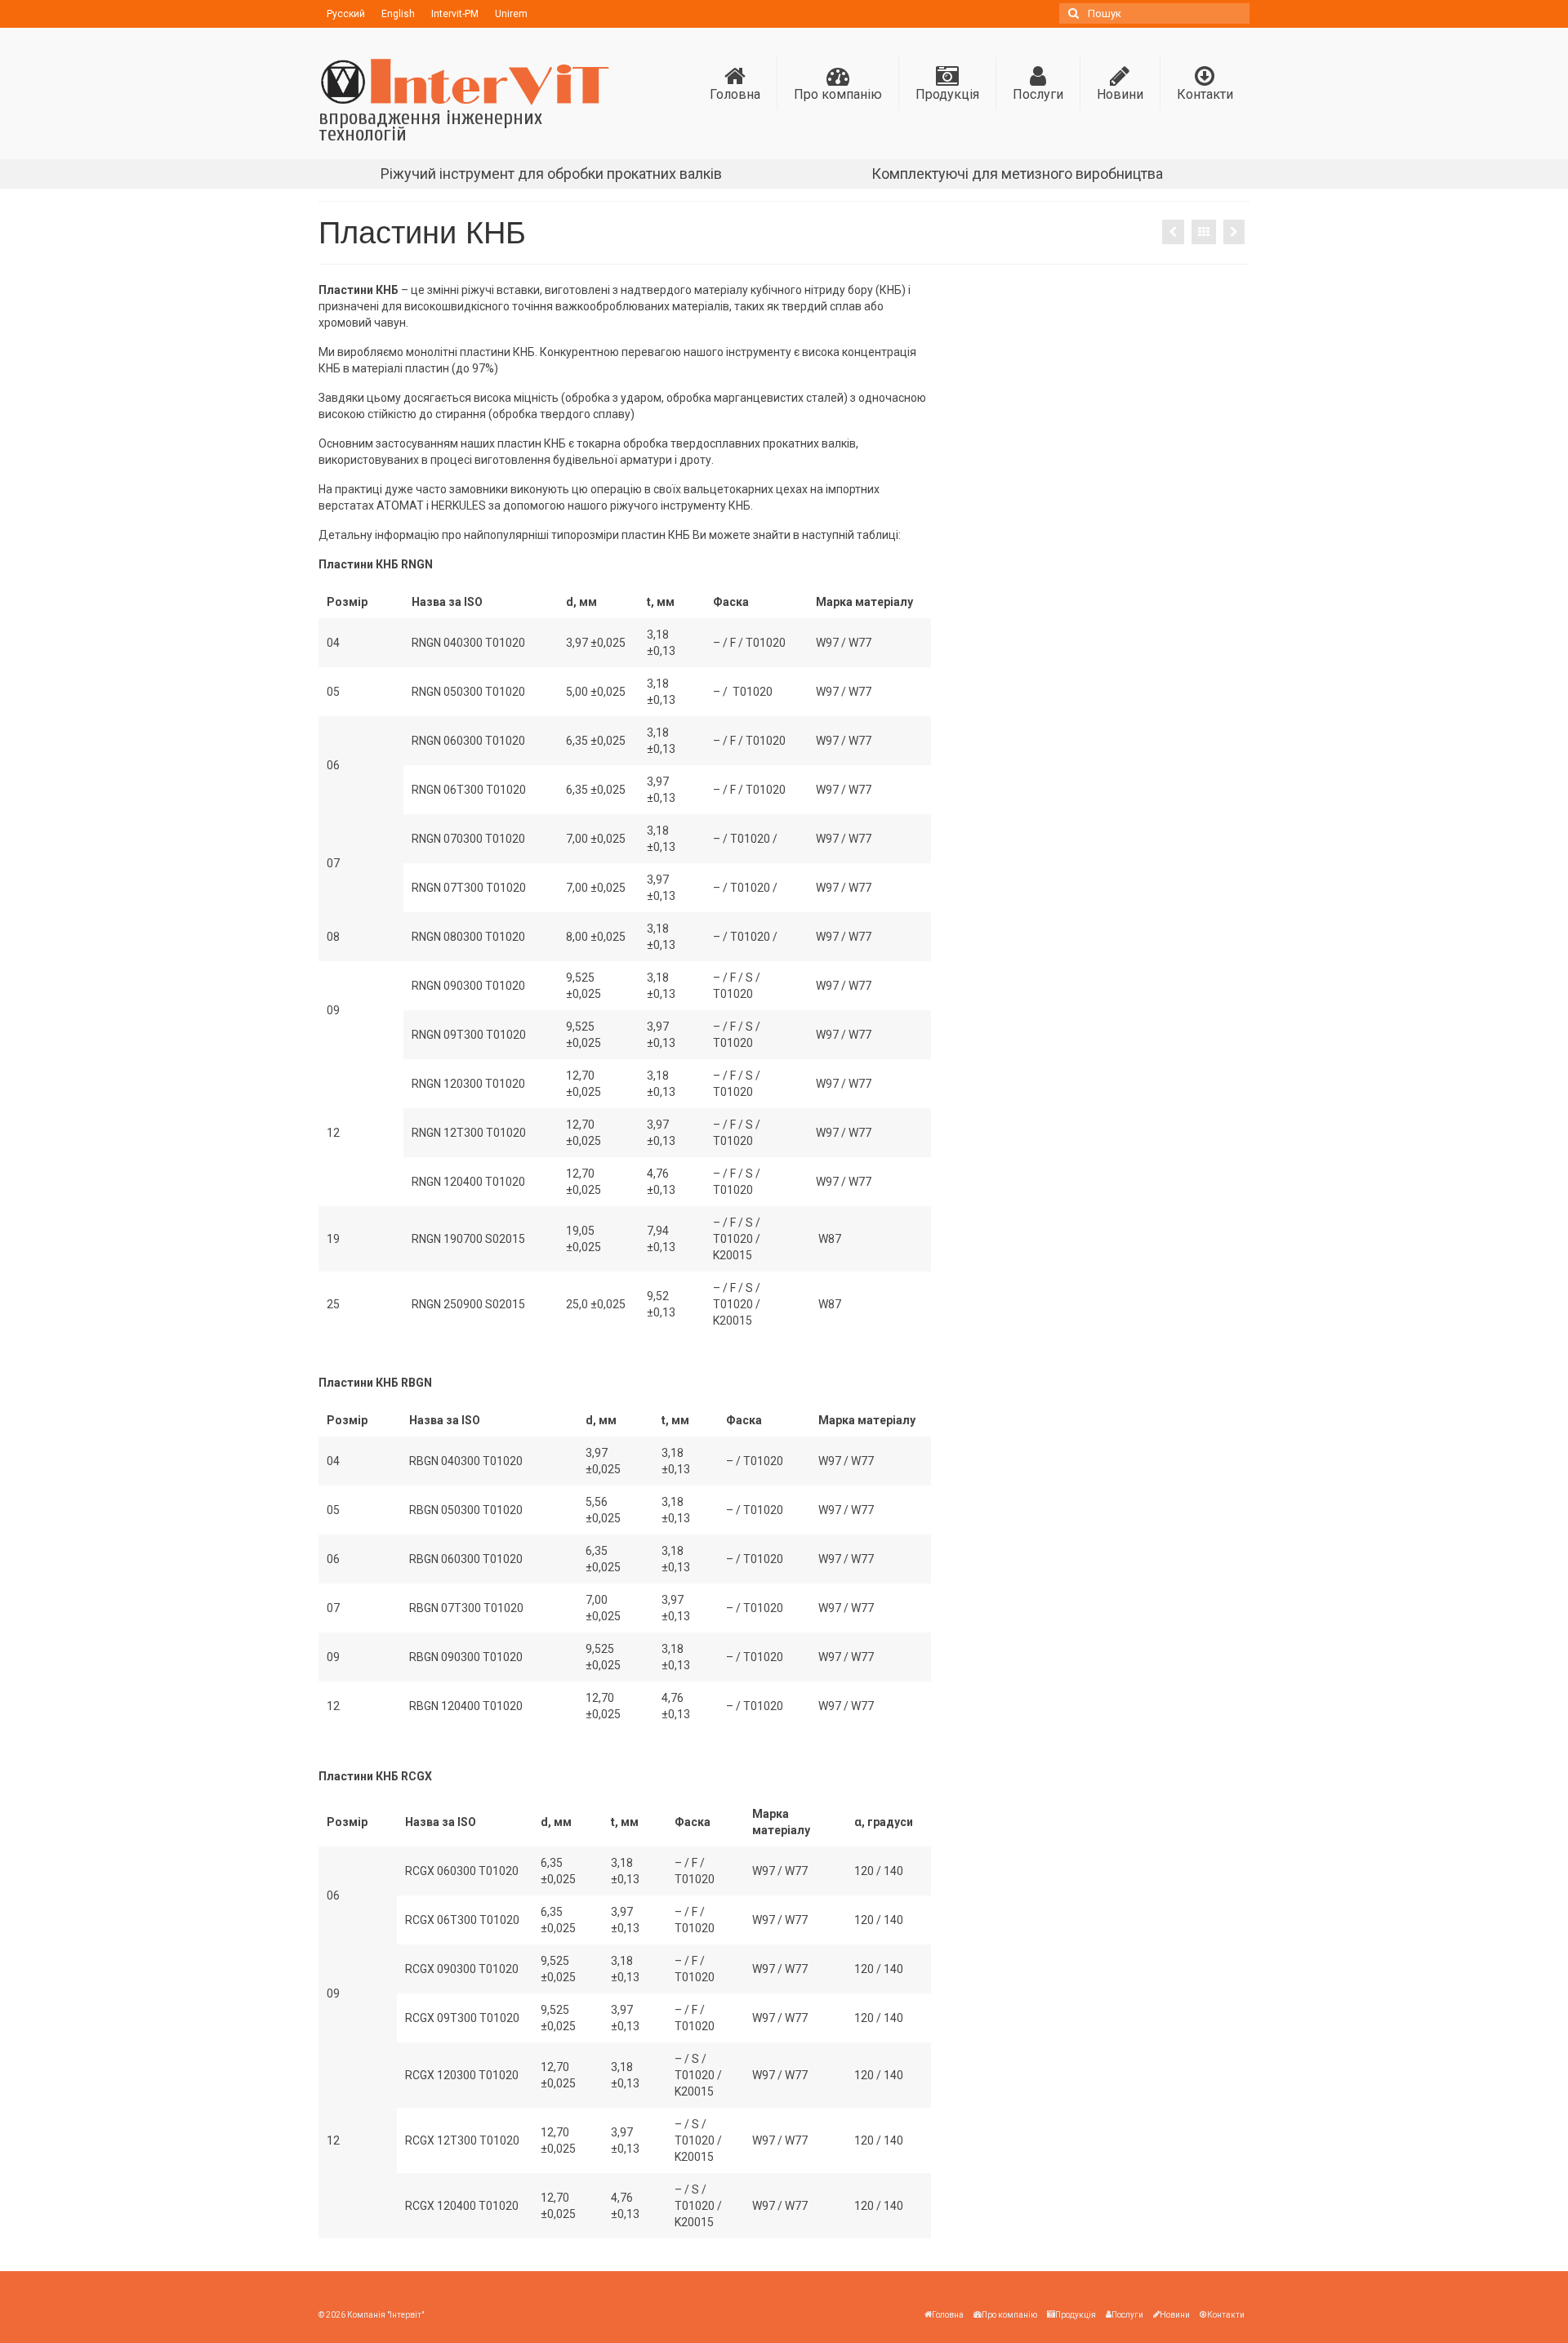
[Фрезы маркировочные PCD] (1234, 232)
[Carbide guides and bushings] (1173, 232)
